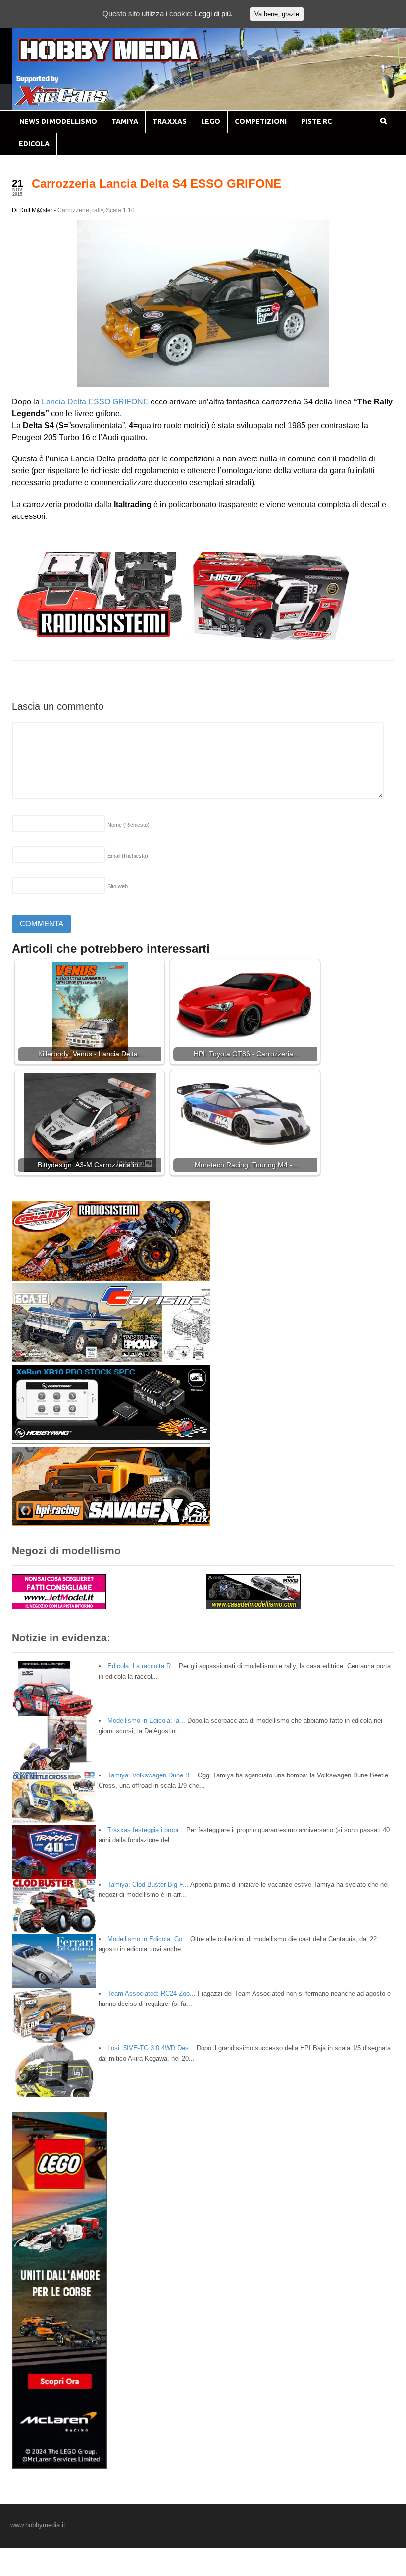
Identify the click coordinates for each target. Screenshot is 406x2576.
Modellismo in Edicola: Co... (148, 1939)
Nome (128, 825)
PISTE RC (316, 121)
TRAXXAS (170, 121)
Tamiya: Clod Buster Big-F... (148, 1884)
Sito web (118, 886)
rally (98, 210)
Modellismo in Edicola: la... (146, 1721)
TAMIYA (125, 121)
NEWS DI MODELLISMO (58, 121)
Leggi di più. (214, 14)
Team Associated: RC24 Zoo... (152, 1993)
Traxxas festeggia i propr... (146, 1830)
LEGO (211, 121)
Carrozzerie (73, 210)
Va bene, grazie (277, 14)
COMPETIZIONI (261, 121)
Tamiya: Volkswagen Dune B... (152, 1775)
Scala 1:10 (120, 210)
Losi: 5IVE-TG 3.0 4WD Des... (151, 2048)
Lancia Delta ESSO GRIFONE (95, 402)
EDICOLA (34, 144)
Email (128, 856)
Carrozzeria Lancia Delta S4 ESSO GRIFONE (156, 184)
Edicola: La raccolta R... (142, 1666)
